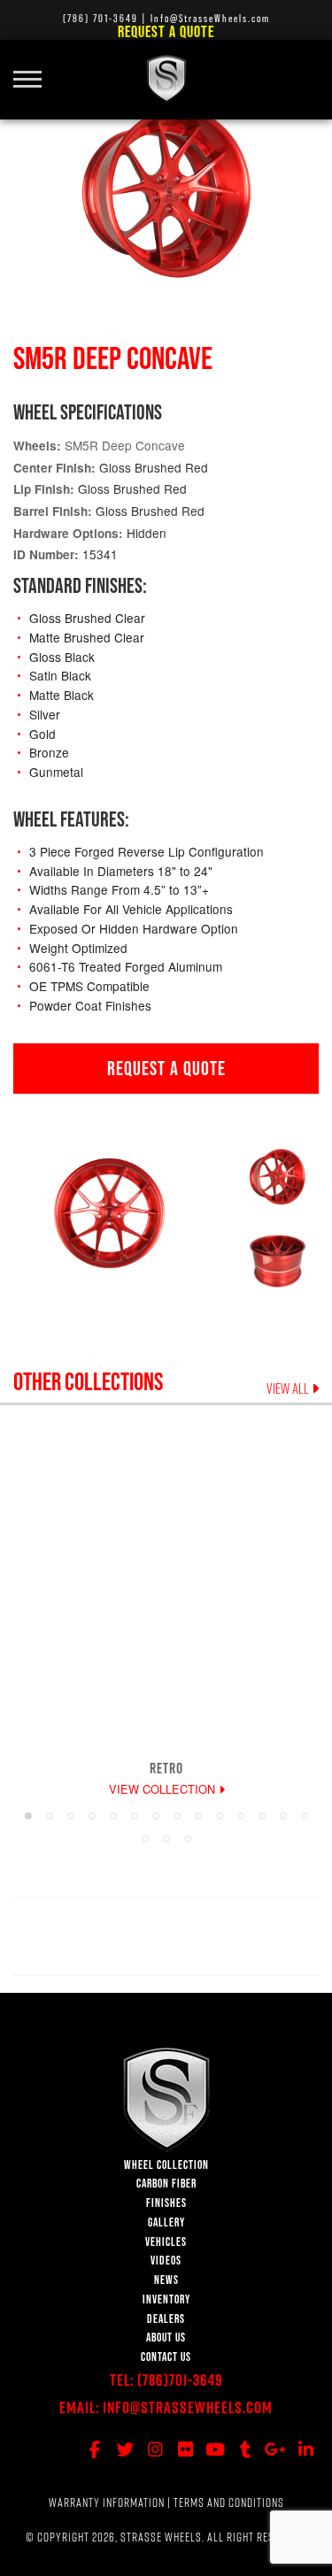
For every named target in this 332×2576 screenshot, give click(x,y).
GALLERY (166, 2222)
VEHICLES (166, 2242)
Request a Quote (166, 31)
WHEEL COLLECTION (166, 2165)
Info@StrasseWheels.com (188, 2407)
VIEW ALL (289, 1388)
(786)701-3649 (180, 2380)
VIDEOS (166, 2261)
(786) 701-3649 (100, 18)
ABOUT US (166, 2338)
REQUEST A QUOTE (166, 1068)
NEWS (166, 2280)
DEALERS (166, 2319)
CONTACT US (166, 2357)
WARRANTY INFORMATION (107, 2503)
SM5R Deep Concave (125, 445)
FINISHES (166, 2203)
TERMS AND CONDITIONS (229, 2503)
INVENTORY (166, 2299)
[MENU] (34, 69)
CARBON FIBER (166, 2184)
